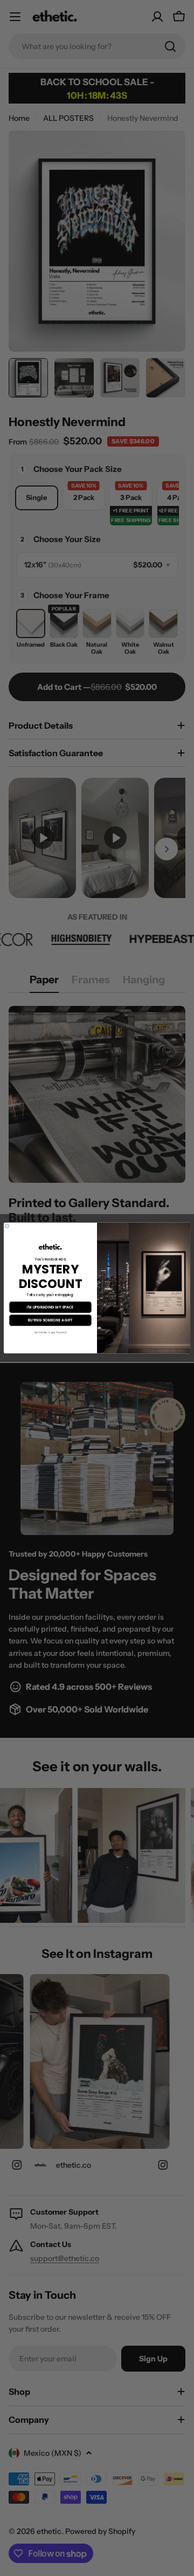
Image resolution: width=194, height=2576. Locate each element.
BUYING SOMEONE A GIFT (50, 1320)
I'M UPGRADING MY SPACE (50, 1307)
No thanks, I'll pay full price (51, 1332)
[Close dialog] (7, 1226)
